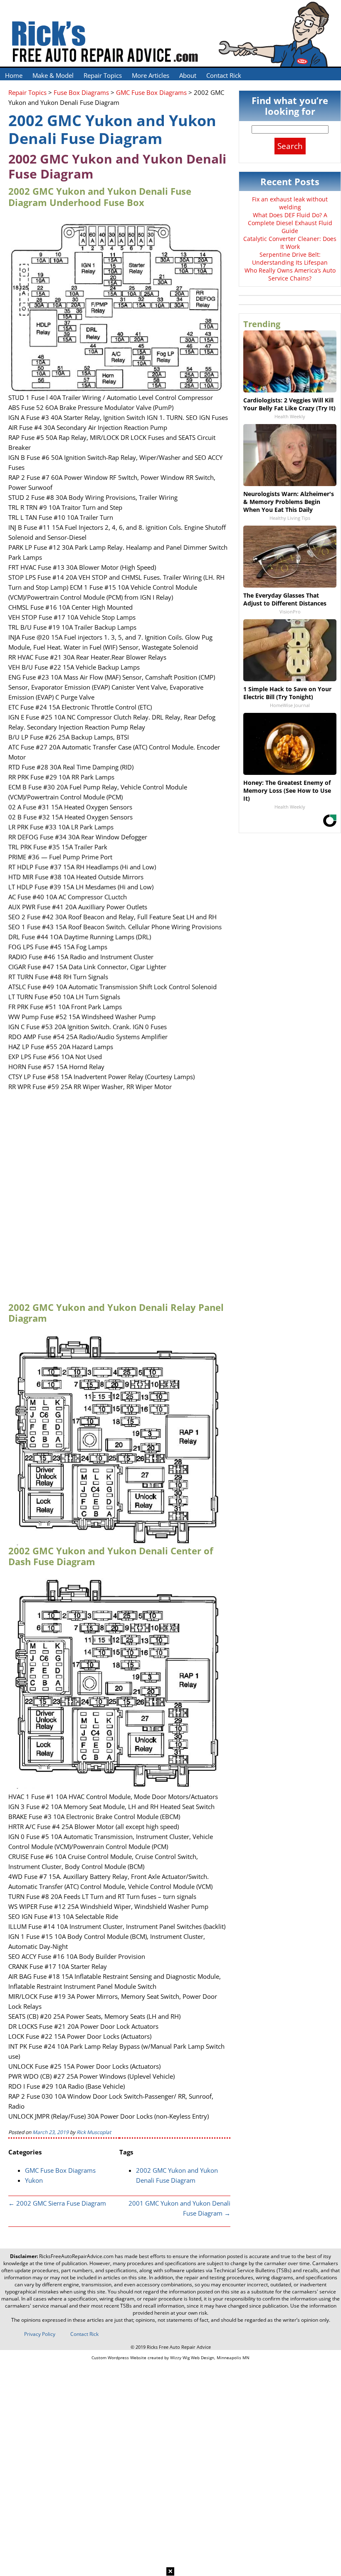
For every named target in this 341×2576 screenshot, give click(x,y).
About (188, 75)
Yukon (34, 2180)
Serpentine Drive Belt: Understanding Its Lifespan (290, 258)
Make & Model (53, 75)
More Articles (151, 75)
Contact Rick (224, 75)
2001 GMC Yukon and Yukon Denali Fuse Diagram (179, 2208)
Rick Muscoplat (94, 2132)
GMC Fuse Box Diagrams (60, 2170)
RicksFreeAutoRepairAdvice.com (76, 2256)
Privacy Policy (40, 2334)
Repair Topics (103, 75)
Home (14, 75)
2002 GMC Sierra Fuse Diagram (57, 2203)
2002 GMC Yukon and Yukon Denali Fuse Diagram (112, 129)
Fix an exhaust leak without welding (290, 203)
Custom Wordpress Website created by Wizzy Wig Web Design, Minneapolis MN (170, 2358)
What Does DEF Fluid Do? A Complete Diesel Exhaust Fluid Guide (290, 223)
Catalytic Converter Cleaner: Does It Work (290, 243)
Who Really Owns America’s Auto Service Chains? (290, 274)
